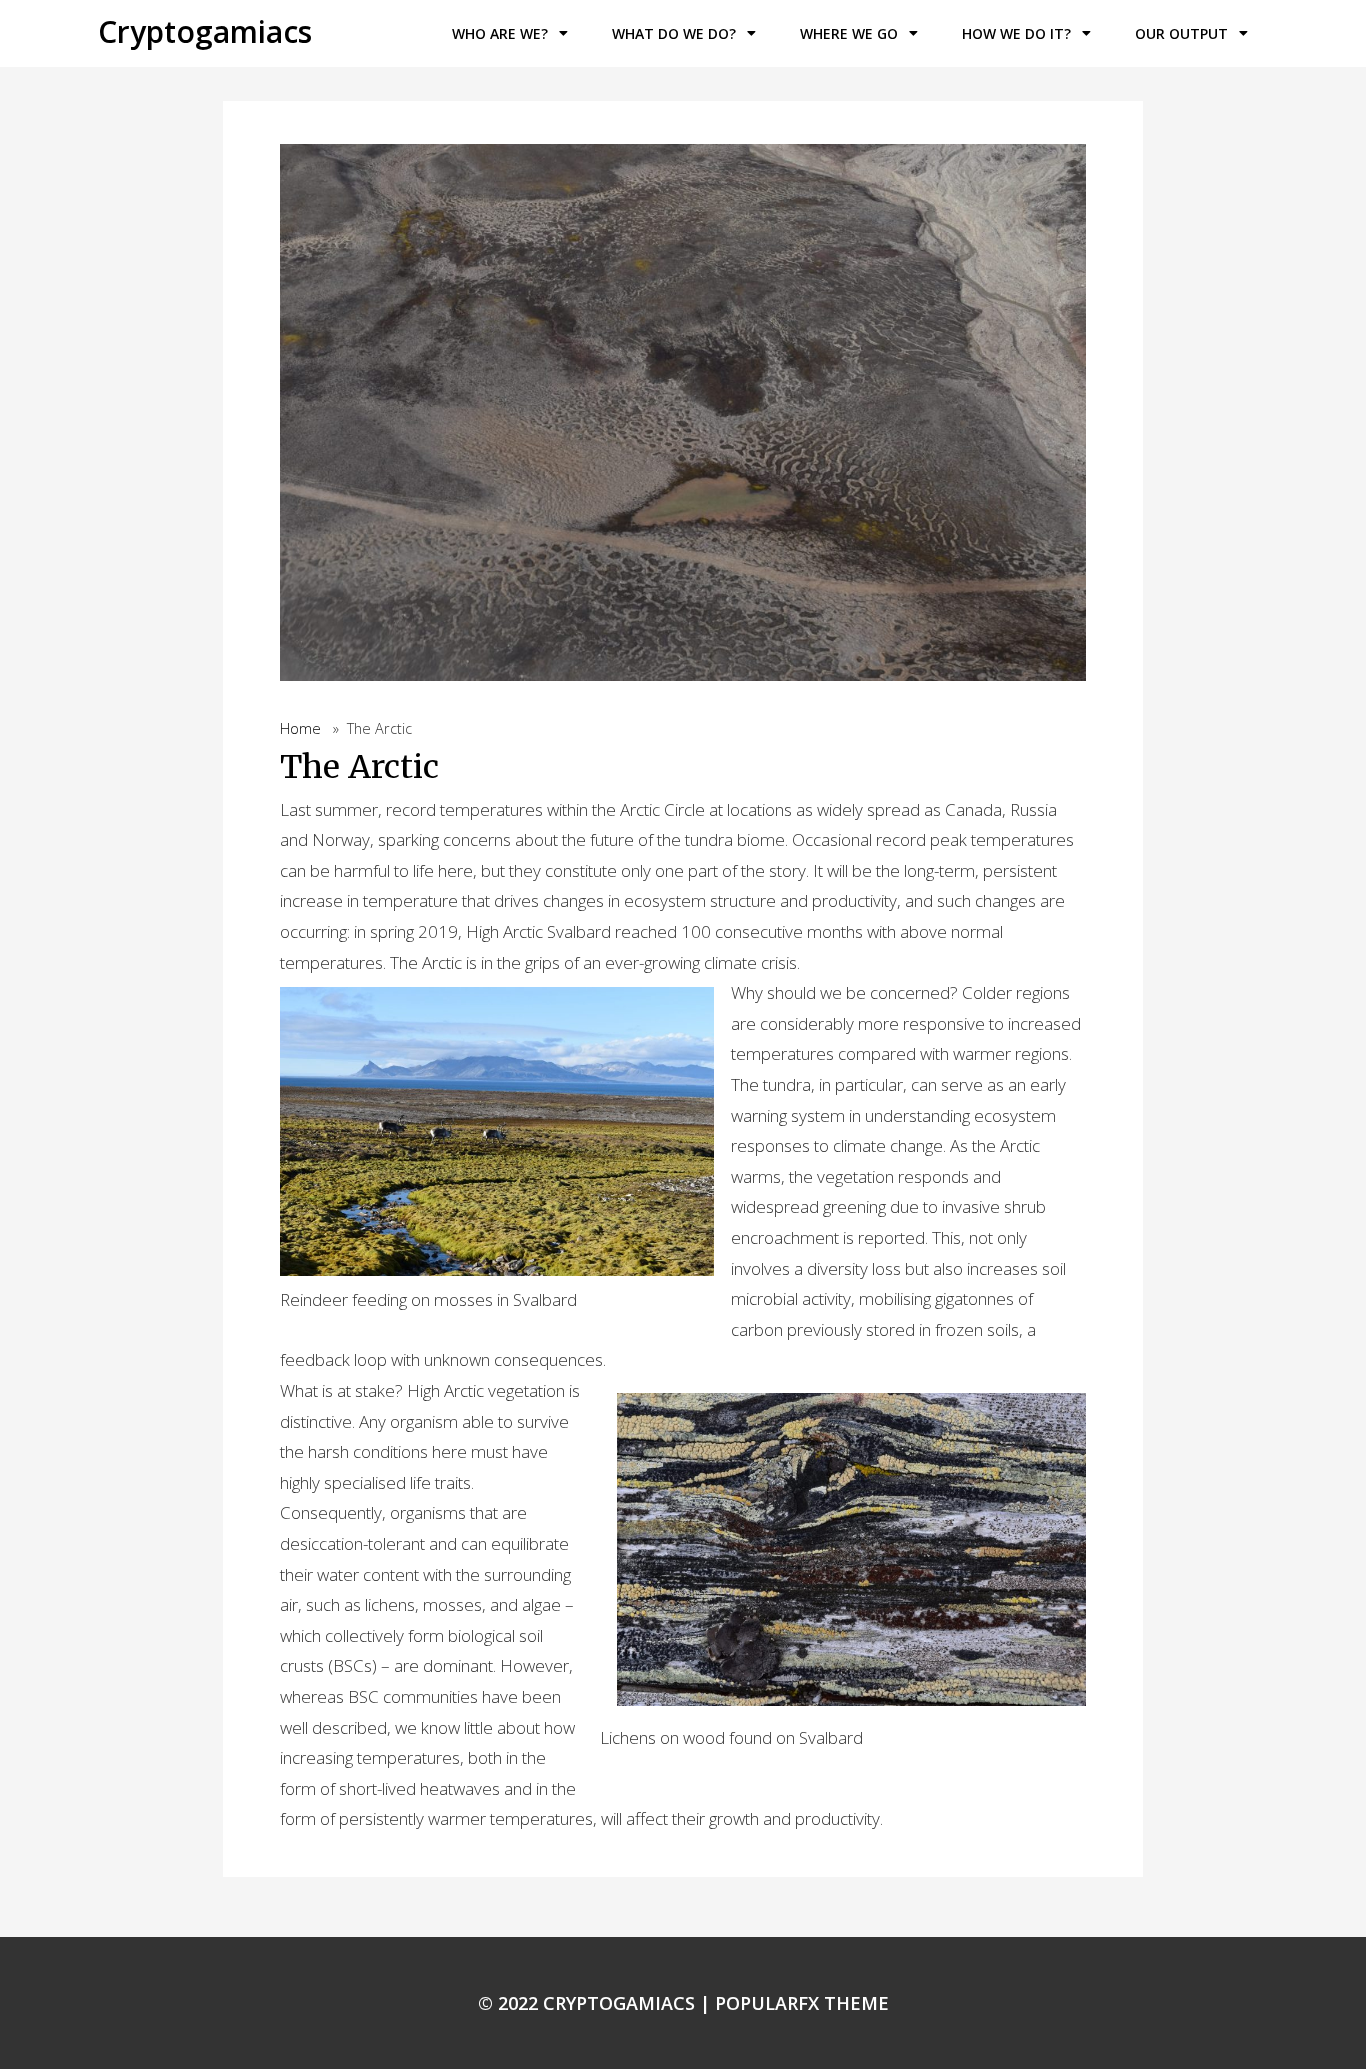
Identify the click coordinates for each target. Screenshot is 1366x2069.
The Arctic (359, 767)
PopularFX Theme (802, 2003)
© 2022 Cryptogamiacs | (596, 2003)
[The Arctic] (682, 417)
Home (300, 728)
